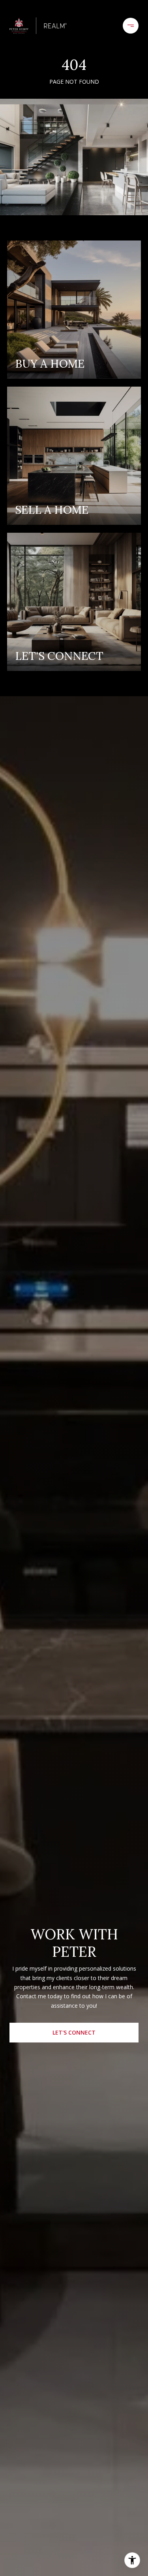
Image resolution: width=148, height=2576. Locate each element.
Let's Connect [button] (74, 2032)
